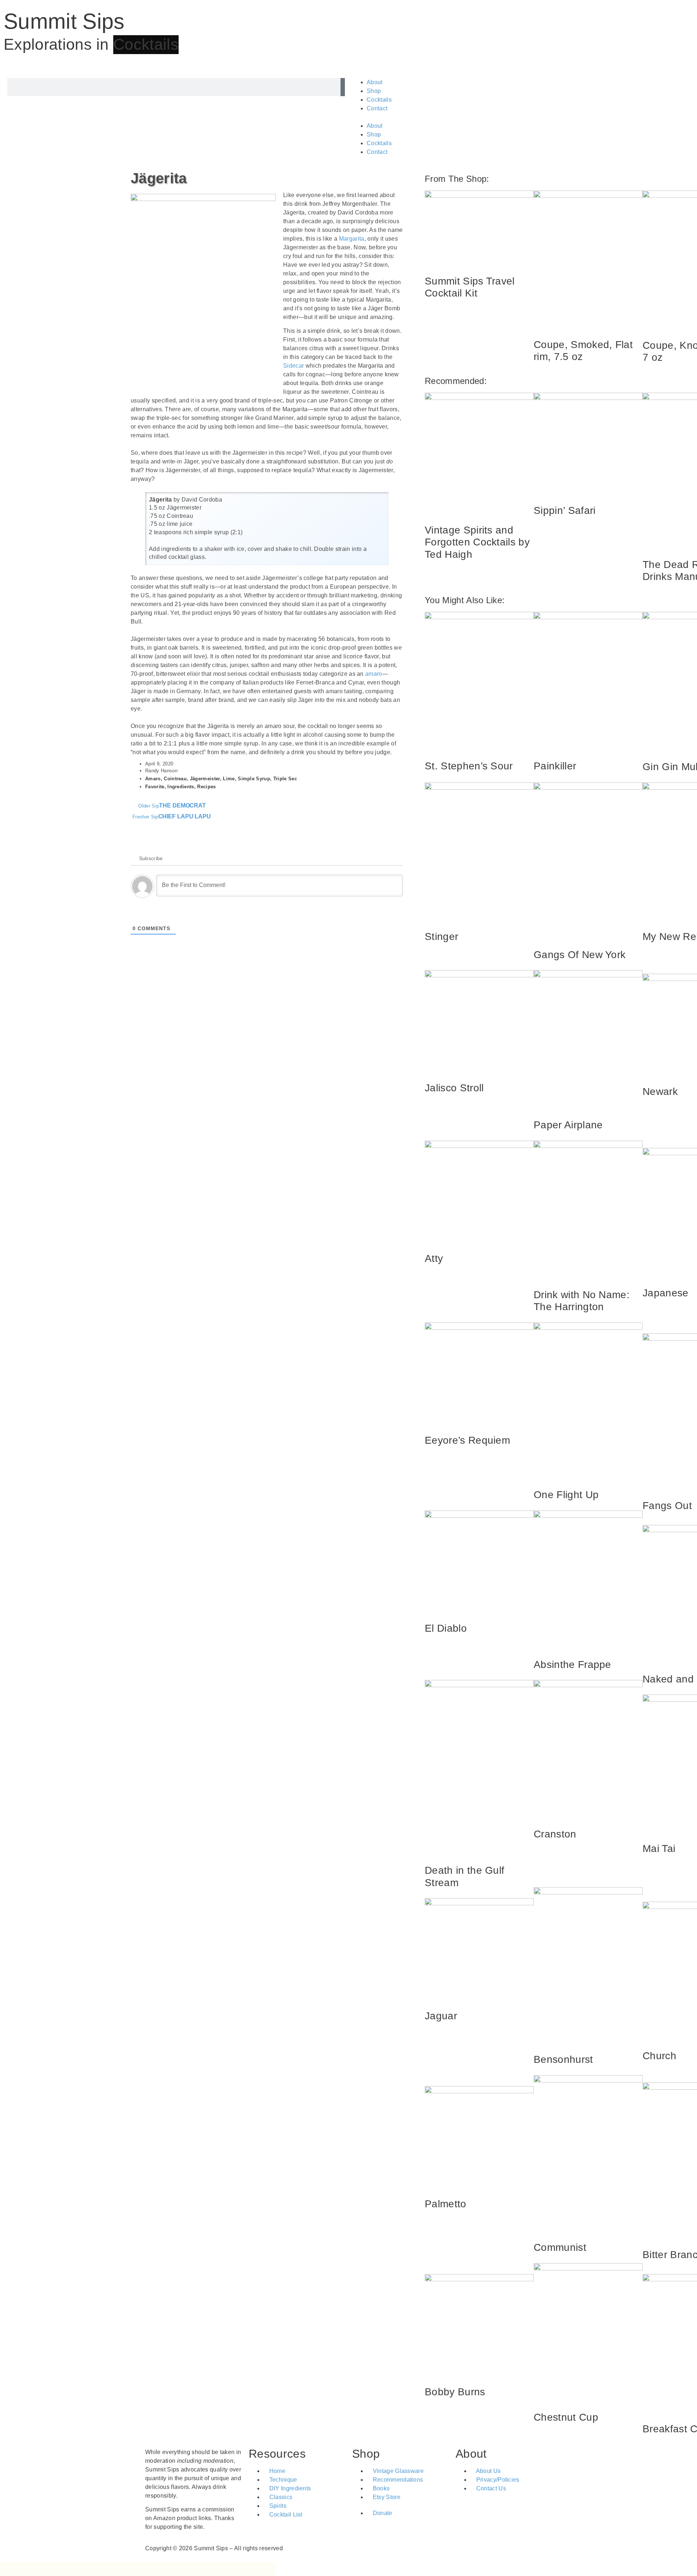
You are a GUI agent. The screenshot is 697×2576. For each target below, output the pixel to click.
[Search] (343, 87)
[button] (521, 117)
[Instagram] (504, 2509)
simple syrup (254, 779)
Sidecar (294, 366)
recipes (206, 787)
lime (229, 779)
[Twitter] (465, 2509)
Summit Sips (64, 21)
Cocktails (379, 100)
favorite (155, 787)
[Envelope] (524, 2509)
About (375, 82)
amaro (374, 674)
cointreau (175, 779)
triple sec (285, 779)
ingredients (181, 787)
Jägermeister (205, 779)
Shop (374, 91)
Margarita (352, 239)
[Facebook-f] (484, 2509)
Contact (377, 108)
